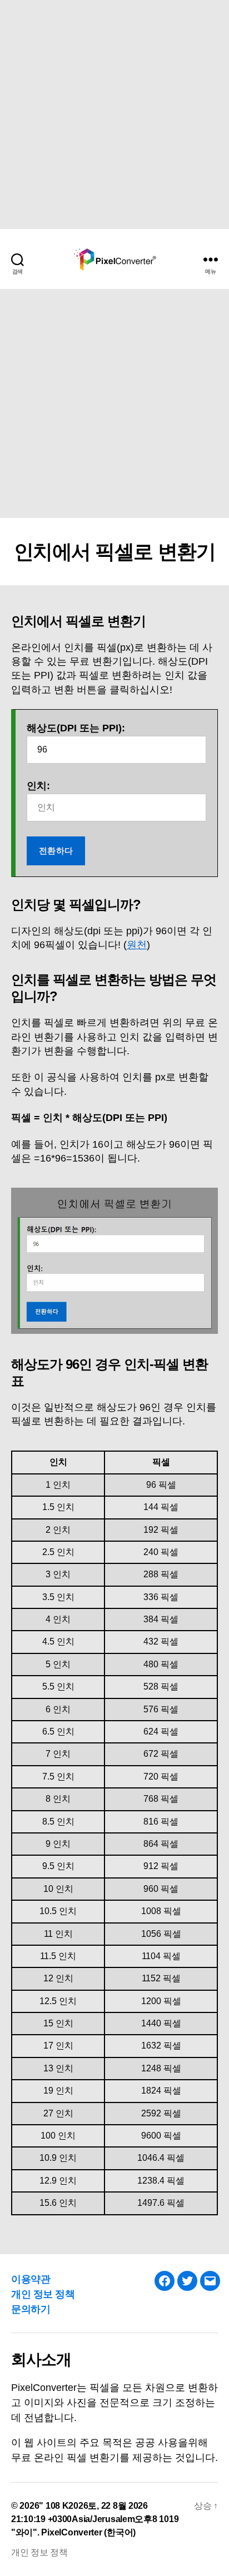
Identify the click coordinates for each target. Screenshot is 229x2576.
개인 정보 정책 (43, 2294)
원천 (137, 945)
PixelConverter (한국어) (88, 2532)
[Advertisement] (114, 114)
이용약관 (31, 2279)
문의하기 (31, 2309)
